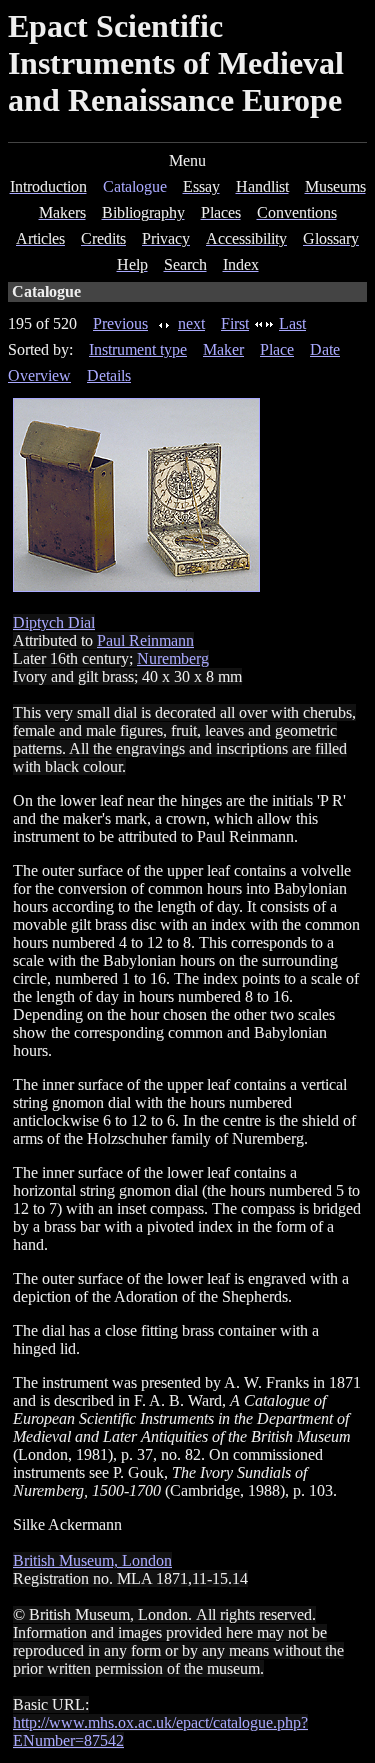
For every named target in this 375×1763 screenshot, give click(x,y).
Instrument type (138, 349)
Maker (223, 349)
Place (277, 349)
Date (325, 349)
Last (292, 323)
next (191, 323)
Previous (120, 323)
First (235, 323)
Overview (39, 375)
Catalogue (135, 186)
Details (109, 375)
